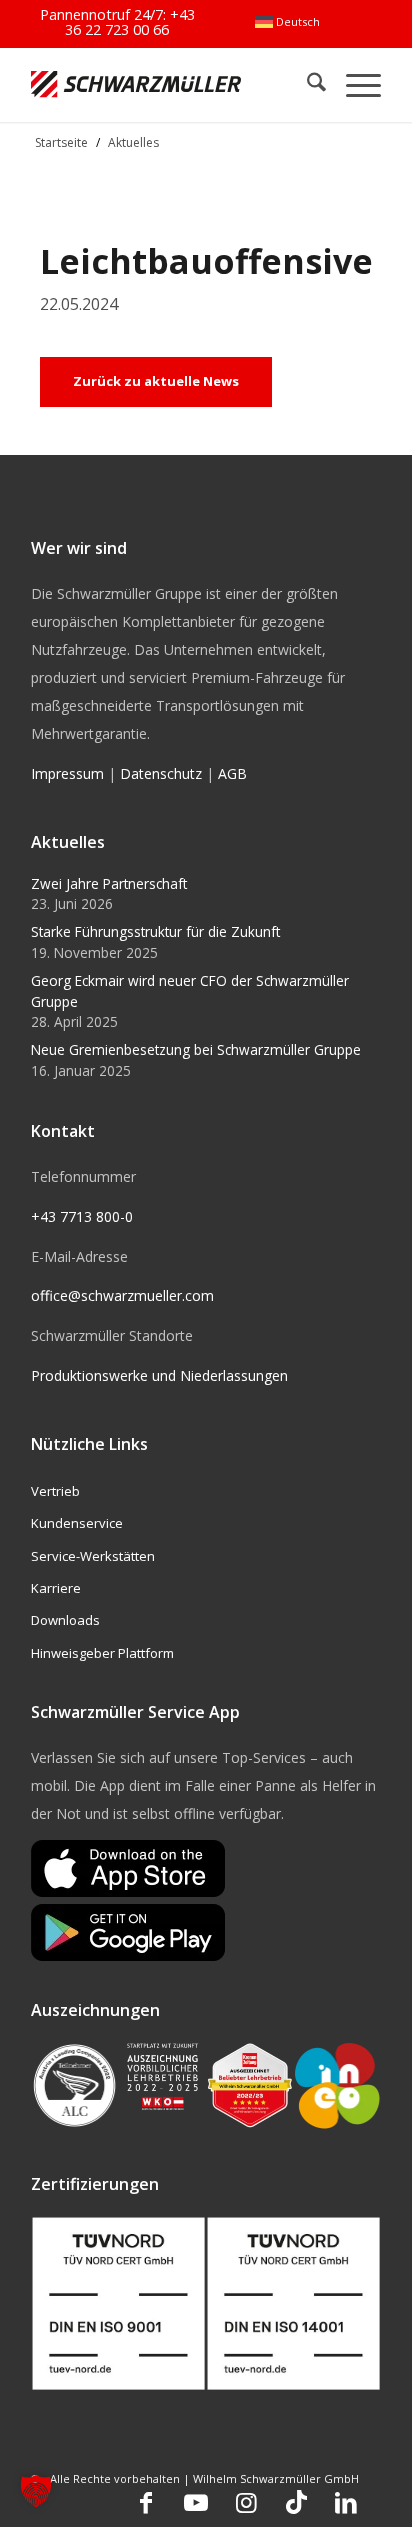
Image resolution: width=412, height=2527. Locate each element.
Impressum (67, 773)
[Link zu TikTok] (296, 2502)
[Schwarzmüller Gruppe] (136, 84)
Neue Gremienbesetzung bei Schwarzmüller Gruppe (196, 1049)
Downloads (65, 1620)
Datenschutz (161, 773)
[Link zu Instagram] (246, 2502)
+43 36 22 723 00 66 (130, 21)
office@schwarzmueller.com (122, 1295)
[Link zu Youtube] (196, 2502)
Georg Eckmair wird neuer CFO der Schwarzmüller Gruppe (190, 990)
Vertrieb (55, 1491)
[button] (36, 2491)
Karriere (56, 1588)
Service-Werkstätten (93, 1556)
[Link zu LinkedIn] (346, 2502)
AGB (232, 773)
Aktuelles (133, 142)
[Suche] (306, 84)
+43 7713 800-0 (82, 1216)
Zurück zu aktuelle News (156, 381)
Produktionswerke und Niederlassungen (159, 1375)
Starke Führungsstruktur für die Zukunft (155, 931)
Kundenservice (77, 1523)
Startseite (61, 142)
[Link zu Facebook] (146, 2502)
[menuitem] (287, 22)
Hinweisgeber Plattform (102, 1653)
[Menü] (353, 84)
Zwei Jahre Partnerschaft (109, 883)
